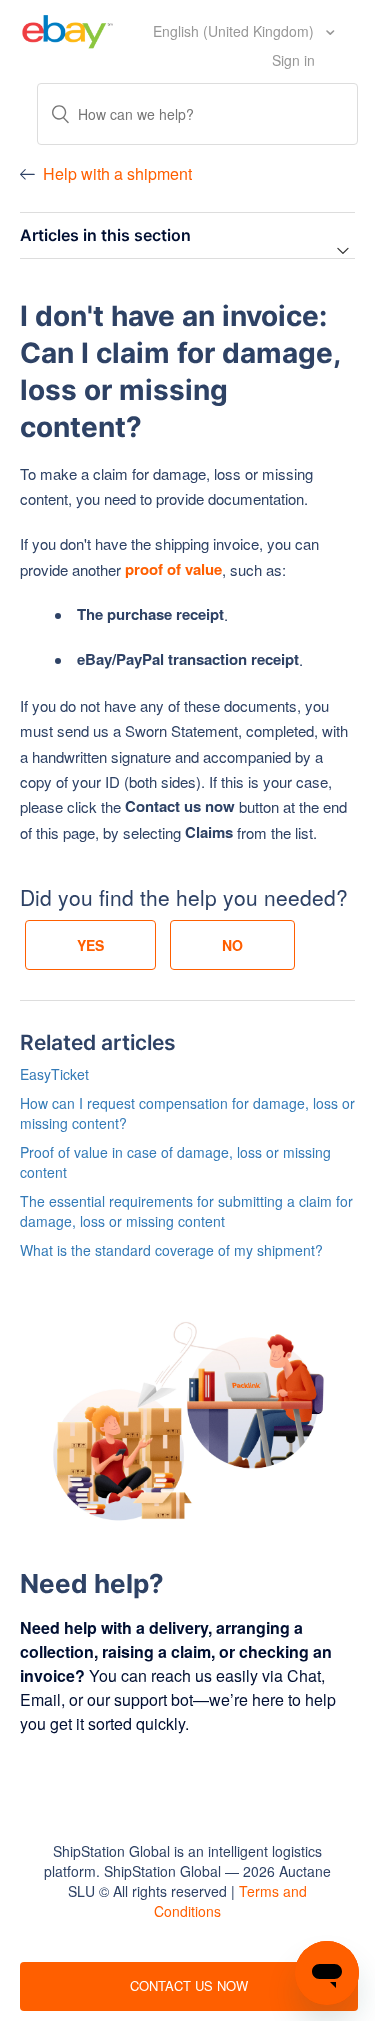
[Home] (67, 29)
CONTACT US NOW (189, 1985)
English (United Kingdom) (235, 31)
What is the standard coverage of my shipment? (171, 1250)
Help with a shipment (117, 173)
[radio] (90, 945)
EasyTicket (54, 1074)
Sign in (293, 60)
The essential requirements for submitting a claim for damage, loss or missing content (186, 1211)
